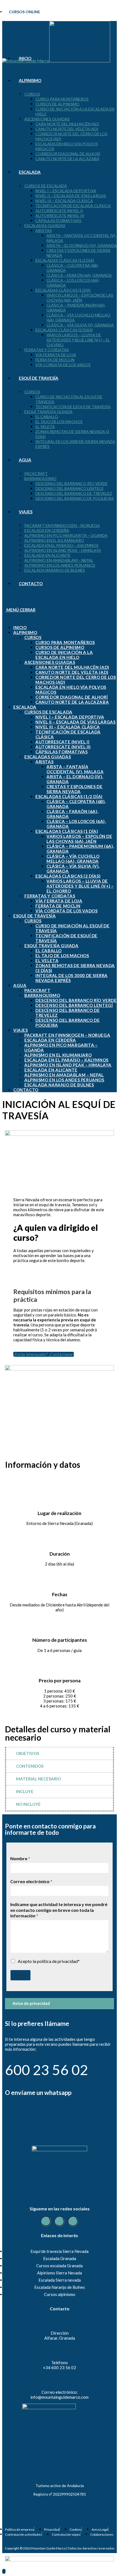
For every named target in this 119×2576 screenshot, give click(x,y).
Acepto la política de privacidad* (49, 1961)
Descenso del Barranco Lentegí (74, 1005)
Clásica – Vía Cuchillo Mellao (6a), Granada (73, 859)
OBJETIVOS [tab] (28, 1753)
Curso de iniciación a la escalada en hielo (64, 655)
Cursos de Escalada (48, 712)
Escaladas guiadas (48, 757)
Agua (20, 985)
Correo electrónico (31, 1881)
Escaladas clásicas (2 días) (68, 876)
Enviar (20, 1975)
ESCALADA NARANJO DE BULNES (59, 1085)
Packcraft (37, 990)
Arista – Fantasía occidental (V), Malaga (75, 769)
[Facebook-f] (46, 2221)
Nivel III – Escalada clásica (68, 727)
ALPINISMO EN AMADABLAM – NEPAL (64, 1075)
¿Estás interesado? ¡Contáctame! (44, 1354)
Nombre (20, 1858)
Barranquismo (42, 995)
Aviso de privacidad (31, 2003)
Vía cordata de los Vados (66, 911)
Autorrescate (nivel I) (62, 742)
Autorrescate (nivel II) (63, 747)
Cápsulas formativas (61, 752)
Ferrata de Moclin (58, 906)
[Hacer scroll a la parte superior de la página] (4, 2571)
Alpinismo (25, 632)
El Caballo (49, 951)
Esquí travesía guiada (51, 946)
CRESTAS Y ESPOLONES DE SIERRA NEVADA (74, 789)
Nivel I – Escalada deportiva (70, 717)
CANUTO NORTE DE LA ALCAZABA (72, 702)
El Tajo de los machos (62, 956)
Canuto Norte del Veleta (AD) (72, 672)
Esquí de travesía (34, 916)
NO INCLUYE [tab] (28, 1804)
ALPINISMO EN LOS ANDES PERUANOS (64, 1080)
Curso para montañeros (65, 642)
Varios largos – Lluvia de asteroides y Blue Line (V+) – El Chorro (80, 886)
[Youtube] (73, 2221)
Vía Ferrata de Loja (59, 901)
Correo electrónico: (60, 2392)
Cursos (33, 637)
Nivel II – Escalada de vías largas (75, 722)
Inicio (20, 627)
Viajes (21, 1030)
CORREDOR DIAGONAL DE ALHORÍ (72, 697)
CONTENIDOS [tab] (30, 1766)
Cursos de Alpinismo (60, 647)
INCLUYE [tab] (25, 1791)
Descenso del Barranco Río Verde (76, 1000)
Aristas (44, 762)
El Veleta (47, 960)
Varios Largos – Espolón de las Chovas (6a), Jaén (79, 839)
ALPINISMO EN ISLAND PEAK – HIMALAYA (68, 1065)
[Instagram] (59, 2221)
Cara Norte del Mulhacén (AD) (72, 667)
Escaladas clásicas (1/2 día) (69, 796)
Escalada (25, 707)
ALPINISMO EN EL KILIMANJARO (58, 1055)
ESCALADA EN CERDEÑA (50, 1040)
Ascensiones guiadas (50, 662)
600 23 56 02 (46, 2070)
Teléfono (59, 2363)
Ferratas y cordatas (50, 896)
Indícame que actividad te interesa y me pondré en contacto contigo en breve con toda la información (59, 1910)
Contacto (26, 1090)
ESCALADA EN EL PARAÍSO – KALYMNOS (66, 1060)
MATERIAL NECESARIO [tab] (38, 1779)
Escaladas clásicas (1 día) (67, 831)
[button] (59, 2004)
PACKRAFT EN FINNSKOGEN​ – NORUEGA (67, 1035)
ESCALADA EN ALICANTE (51, 1070)
